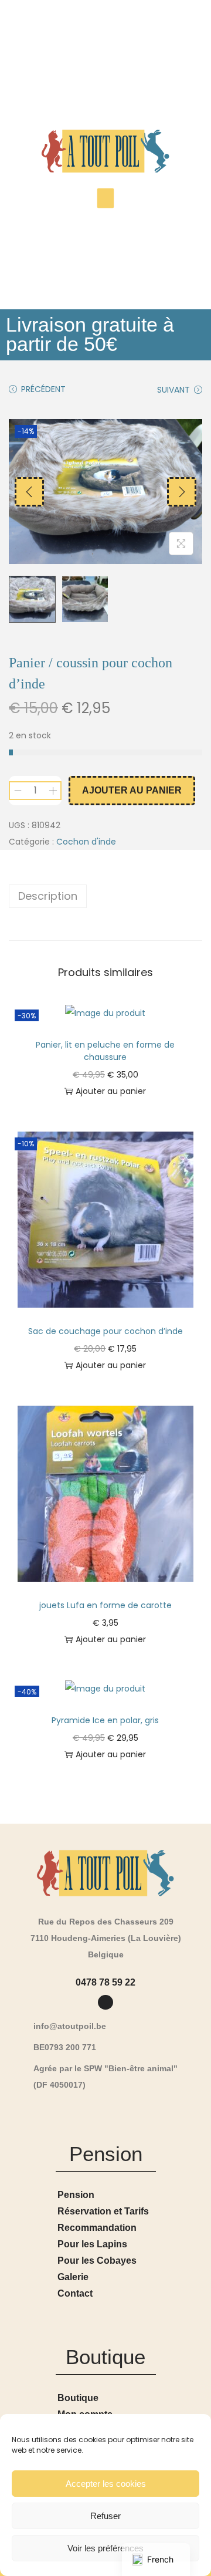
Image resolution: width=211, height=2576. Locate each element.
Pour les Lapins (92, 2244)
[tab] (105, 896)
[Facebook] (105, 2002)
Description (48, 896)
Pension (76, 2195)
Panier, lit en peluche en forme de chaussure (105, 1051)
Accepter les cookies (106, 2484)
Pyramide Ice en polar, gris (105, 1720)
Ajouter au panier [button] (111, 1091)
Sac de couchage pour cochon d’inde (105, 1331)
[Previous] (29, 492)
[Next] (182, 492)
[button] (106, 198)
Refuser (105, 2516)
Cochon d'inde (86, 842)
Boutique (78, 2398)
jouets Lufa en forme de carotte (105, 1605)
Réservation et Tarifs (103, 2211)
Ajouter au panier (132, 790)
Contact (75, 2293)
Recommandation (97, 2228)
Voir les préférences (105, 2548)
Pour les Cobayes (97, 2261)
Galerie (73, 2277)
